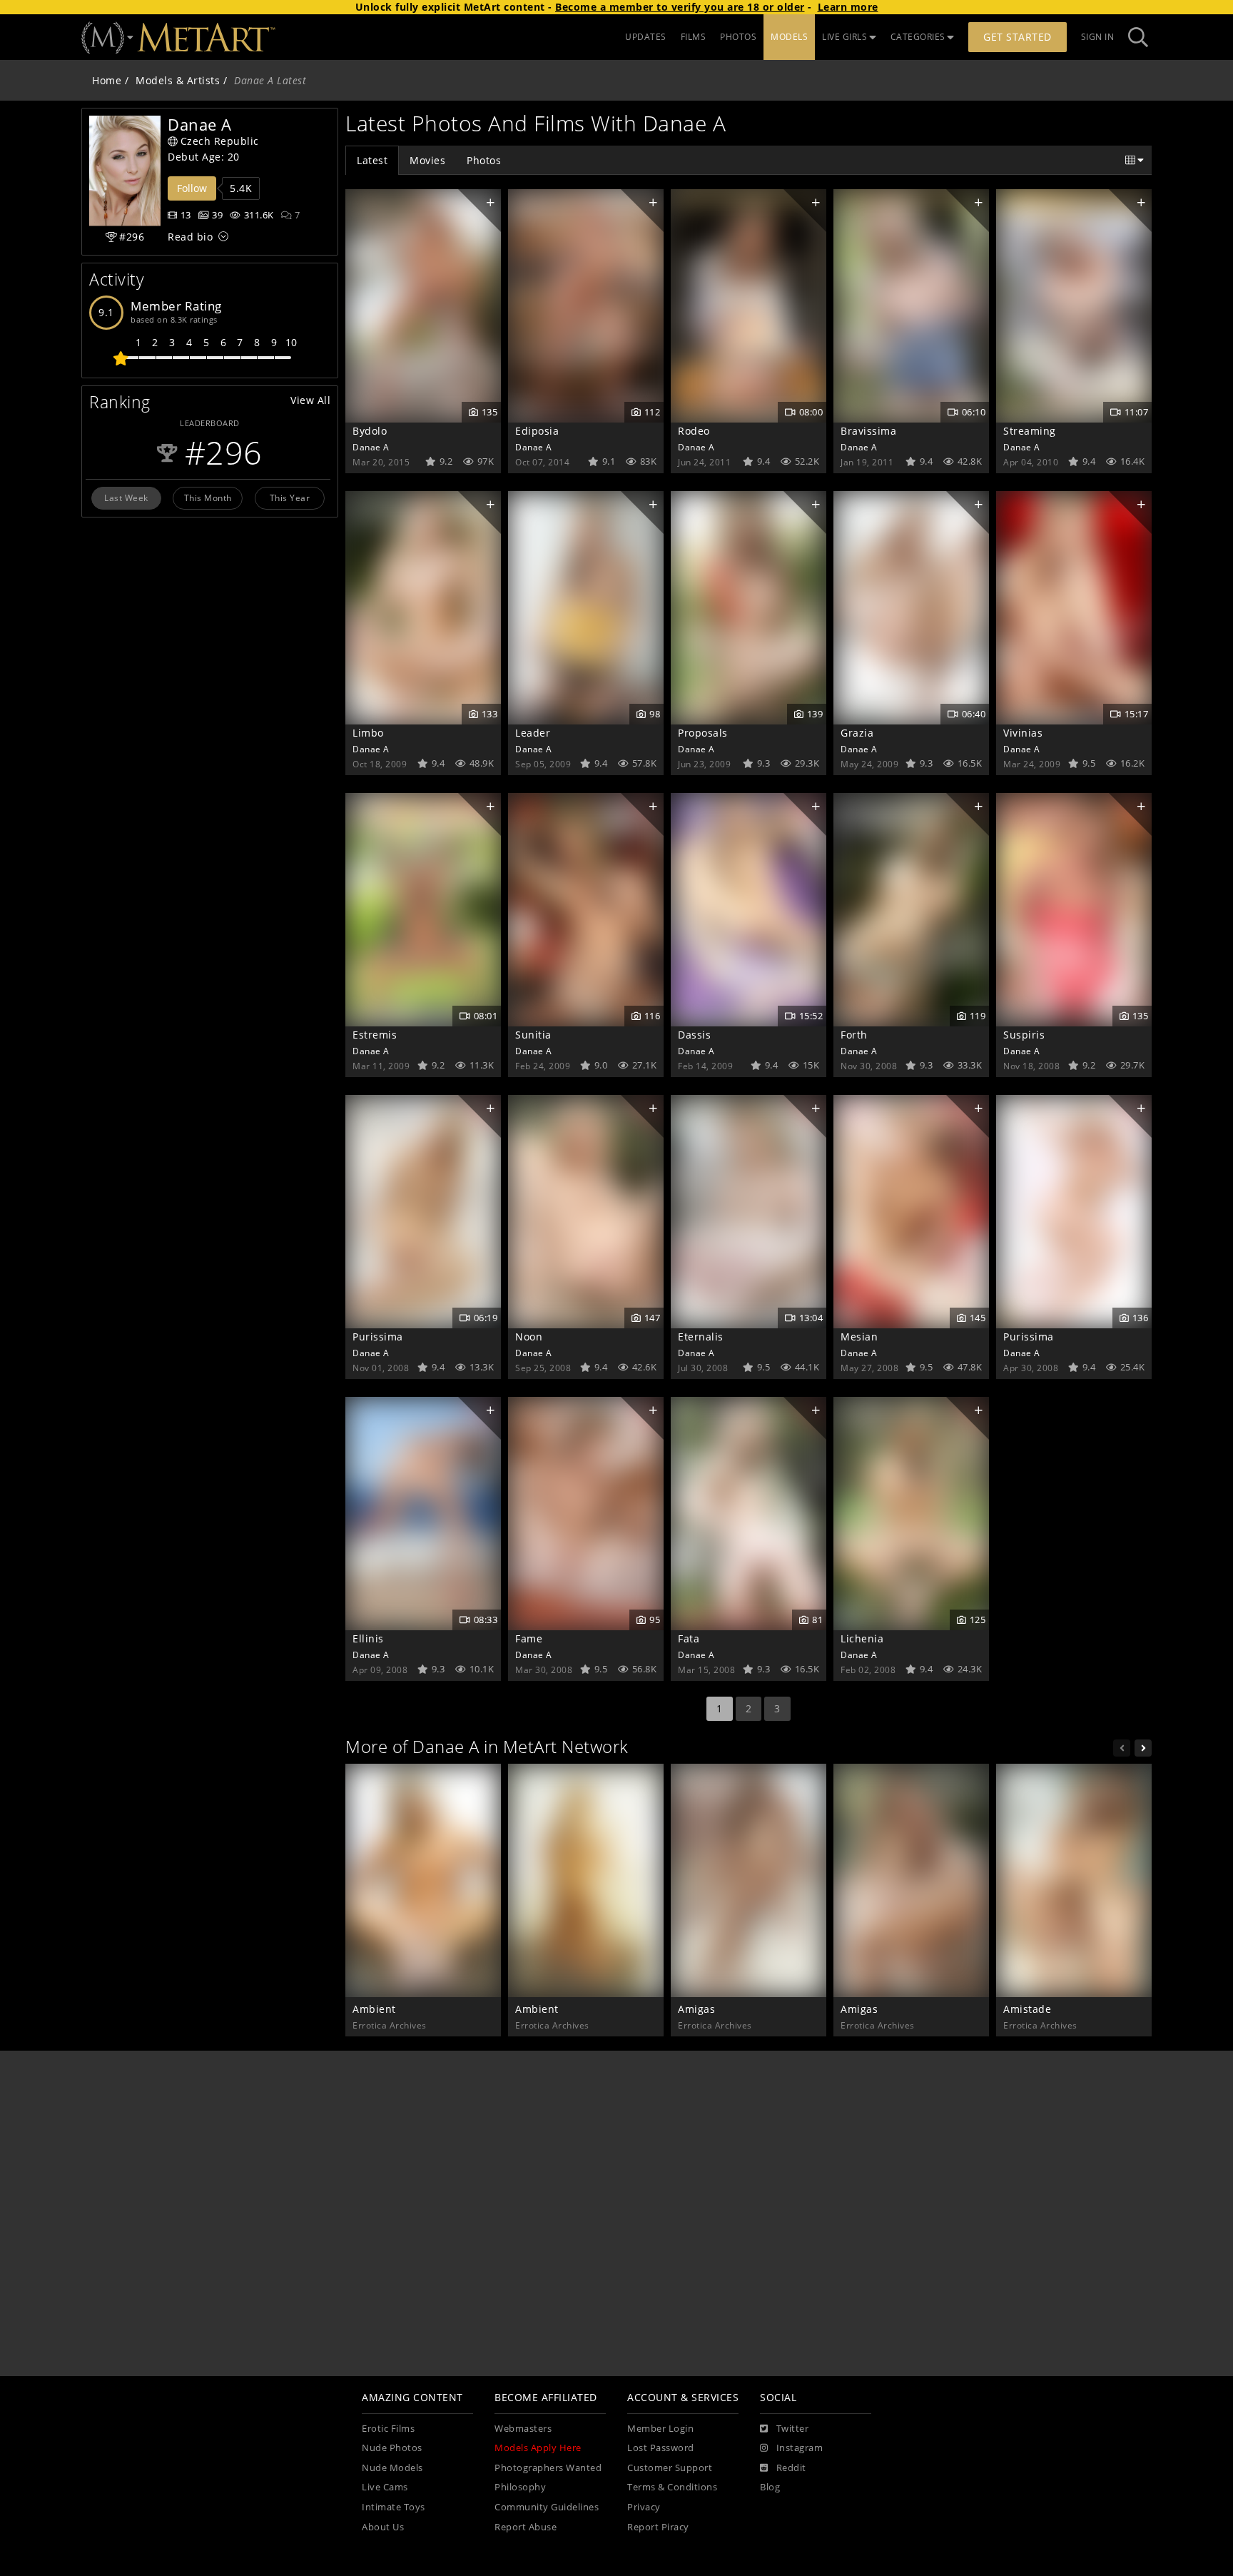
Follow (192, 188)
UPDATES (646, 37)
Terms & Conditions (672, 2487)
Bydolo (370, 431)
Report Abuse (526, 2527)
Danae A (371, 447)
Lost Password (661, 2448)
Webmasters (523, 2429)
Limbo (368, 733)
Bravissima (868, 431)
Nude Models (392, 2468)
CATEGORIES (918, 37)
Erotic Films (388, 2429)
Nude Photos (392, 2448)
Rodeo (694, 431)
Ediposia (537, 431)
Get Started (1018, 37)
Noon (529, 1337)
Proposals (703, 733)
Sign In (1098, 37)
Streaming (1030, 431)
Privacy (644, 2507)
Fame (529, 1638)
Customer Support (670, 2468)
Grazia (857, 733)
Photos (484, 160)
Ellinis (368, 1638)
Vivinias (1023, 733)
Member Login (660, 2429)
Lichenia (862, 1638)
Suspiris (1024, 1035)
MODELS (789, 37)
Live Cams (385, 2487)
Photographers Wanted (548, 2468)
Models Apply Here (538, 2448)
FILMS (694, 37)
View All (310, 400)
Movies (427, 160)
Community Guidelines (547, 2507)
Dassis (694, 1035)
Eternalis (701, 1337)
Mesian (859, 1337)
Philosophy (520, 2487)
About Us (383, 2527)
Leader (533, 733)
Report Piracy (658, 2527)
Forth (854, 1035)
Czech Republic (220, 141)
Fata (689, 1638)
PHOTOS (738, 37)
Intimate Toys (394, 2507)
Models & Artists (178, 80)
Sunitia (533, 1035)
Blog (770, 2487)
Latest (372, 160)
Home (107, 80)
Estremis (375, 1035)
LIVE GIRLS (844, 37)
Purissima (378, 1337)
